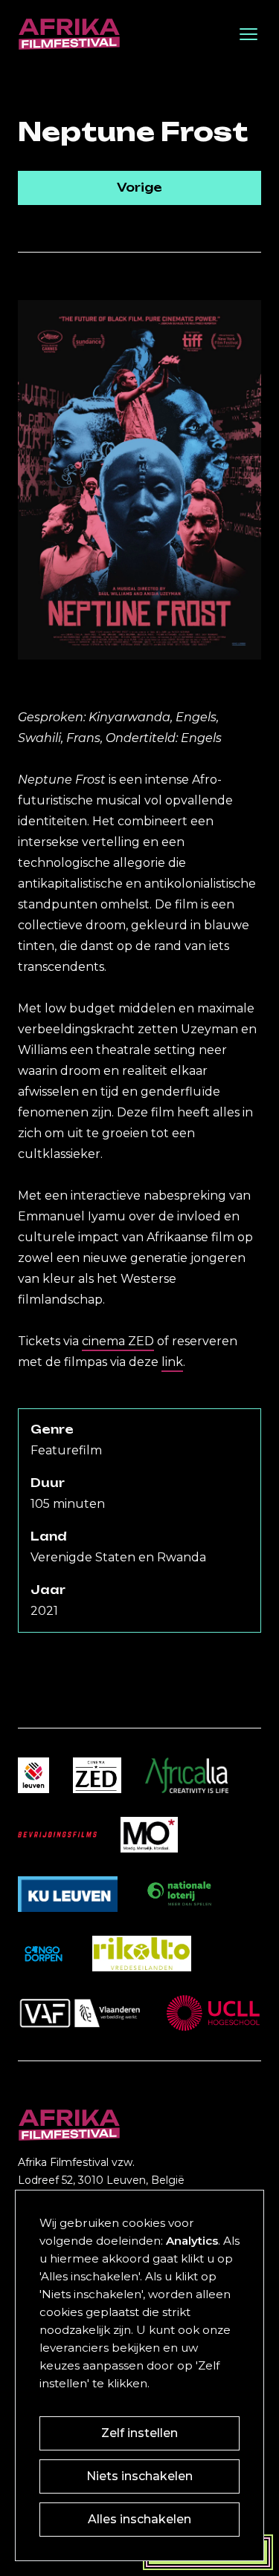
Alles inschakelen (139, 2519)
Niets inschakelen (139, 2476)
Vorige (139, 188)
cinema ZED (118, 1341)
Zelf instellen (139, 2433)
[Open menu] (248, 34)
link (172, 1362)
